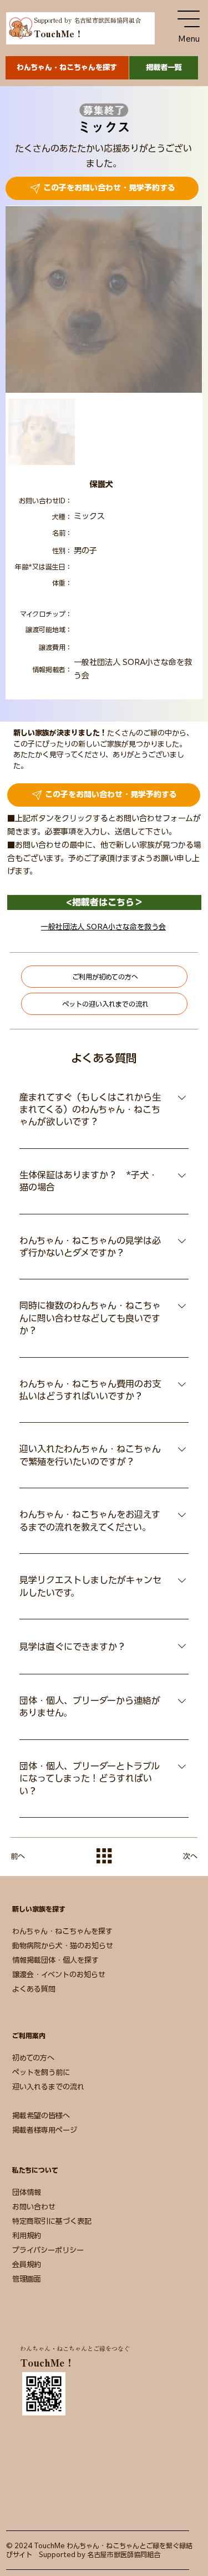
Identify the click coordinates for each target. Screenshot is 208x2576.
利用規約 (27, 2236)
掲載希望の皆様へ (41, 2116)
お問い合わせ (34, 2207)
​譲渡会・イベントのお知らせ (59, 1975)
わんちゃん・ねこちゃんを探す (62, 1931)
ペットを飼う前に (41, 2072)
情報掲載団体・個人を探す (55, 1960)
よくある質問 (34, 1989)
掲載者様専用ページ (45, 2130)
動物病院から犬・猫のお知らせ (63, 1946)
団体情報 (27, 2192)
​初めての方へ (33, 2058)
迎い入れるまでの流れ (48, 2087)
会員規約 (27, 2265)
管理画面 (27, 2279)
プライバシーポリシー (48, 2250)
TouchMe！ (59, 34)
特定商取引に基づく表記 (52, 2221)
